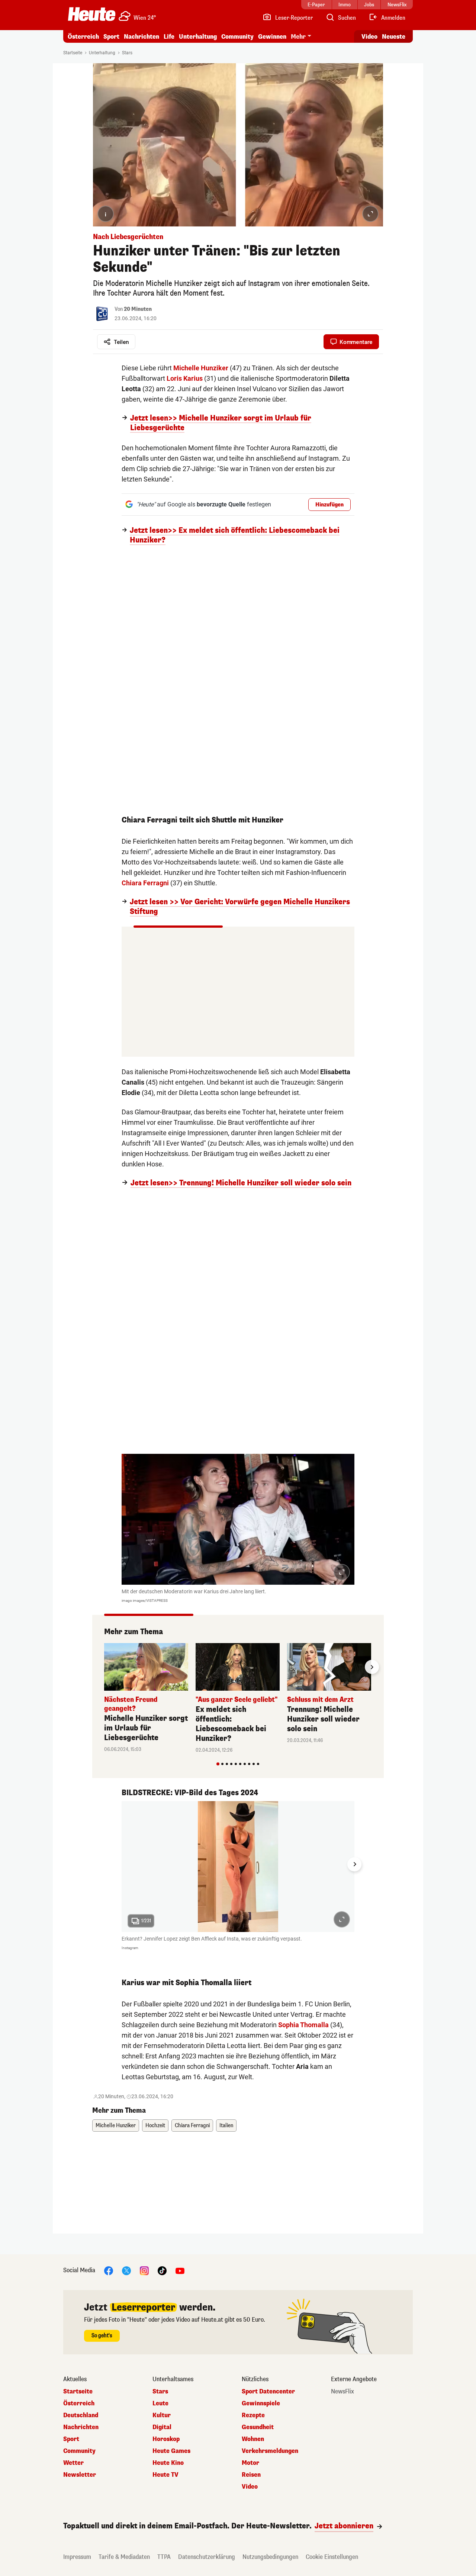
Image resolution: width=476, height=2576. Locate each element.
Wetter (73, 2463)
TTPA (164, 2557)
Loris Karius (185, 378)
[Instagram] (144, 2271)
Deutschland (81, 2415)
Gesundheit (258, 2427)
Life (169, 37)
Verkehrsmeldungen (270, 2451)
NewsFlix (342, 2392)
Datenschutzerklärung (207, 2557)
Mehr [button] (298, 37)
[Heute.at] (92, 14)
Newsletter (80, 2475)
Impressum (77, 2557)
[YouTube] (180, 2271)
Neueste (394, 37)
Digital (162, 2427)
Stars (127, 53)
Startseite (73, 53)
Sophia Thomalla (303, 2025)
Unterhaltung (198, 37)
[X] (126, 2271)
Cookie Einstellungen (332, 2557)
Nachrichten (81, 2427)
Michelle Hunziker (201, 368)
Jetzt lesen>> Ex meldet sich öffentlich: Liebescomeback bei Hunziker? (235, 535)
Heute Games (171, 2451)
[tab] (218, 1764)
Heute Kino (168, 2463)
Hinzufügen (329, 505)
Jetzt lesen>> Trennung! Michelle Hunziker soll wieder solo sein (241, 1183)
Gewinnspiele (261, 2403)
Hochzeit (155, 2126)
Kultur (162, 2415)
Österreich (83, 37)
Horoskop (166, 2439)
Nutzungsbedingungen (270, 2557)
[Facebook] (109, 2271)
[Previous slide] (104, 1667)
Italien (226, 2126)
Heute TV (165, 2475)
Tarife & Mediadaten (124, 2557)
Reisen (251, 2475)
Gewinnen (272, 37)
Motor (250, 2463)
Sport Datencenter (268, 2392)
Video (369, 37)
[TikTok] (162, 2271)
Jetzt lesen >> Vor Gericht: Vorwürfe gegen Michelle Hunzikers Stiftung (240, 907)
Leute (160, 2403)
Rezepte (253, 2415)
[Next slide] (372, 1667)
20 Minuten (138, 309)
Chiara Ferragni (145, 883)
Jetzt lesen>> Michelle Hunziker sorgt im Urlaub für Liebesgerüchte (221, 423)
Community (237, 37)
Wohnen (253, 2439)
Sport (111, 37)
